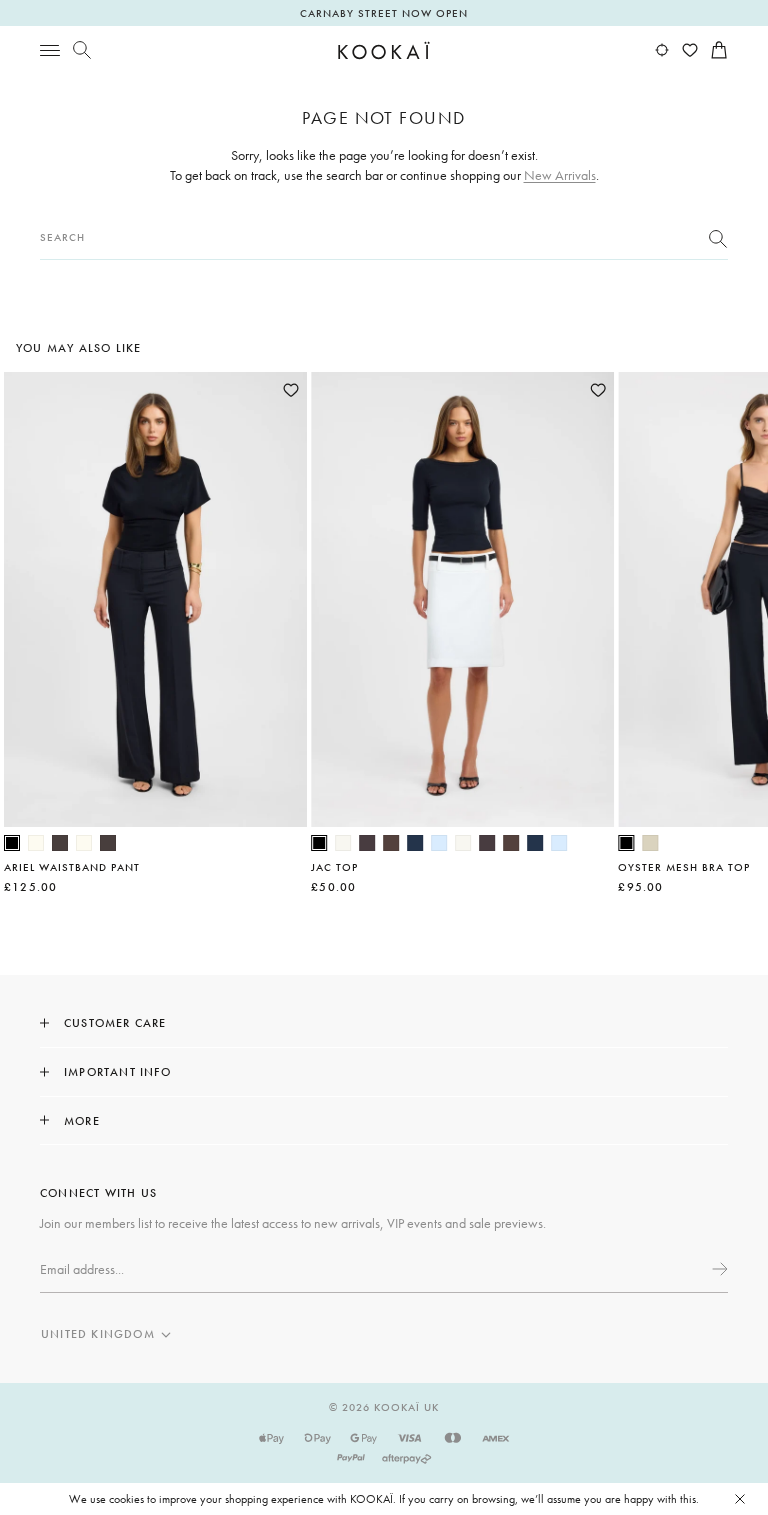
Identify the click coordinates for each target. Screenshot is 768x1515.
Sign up (718, 1269)
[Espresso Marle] (367, 843)
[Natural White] (36, 843)
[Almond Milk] (650, 843)
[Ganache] (391, 843)
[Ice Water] (439, 843)
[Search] (82, 50)
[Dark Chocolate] (60, 843)
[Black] (12, 843)
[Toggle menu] (50, 50)
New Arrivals (560, 175)
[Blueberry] (415, 843)
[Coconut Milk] (343, 843)
